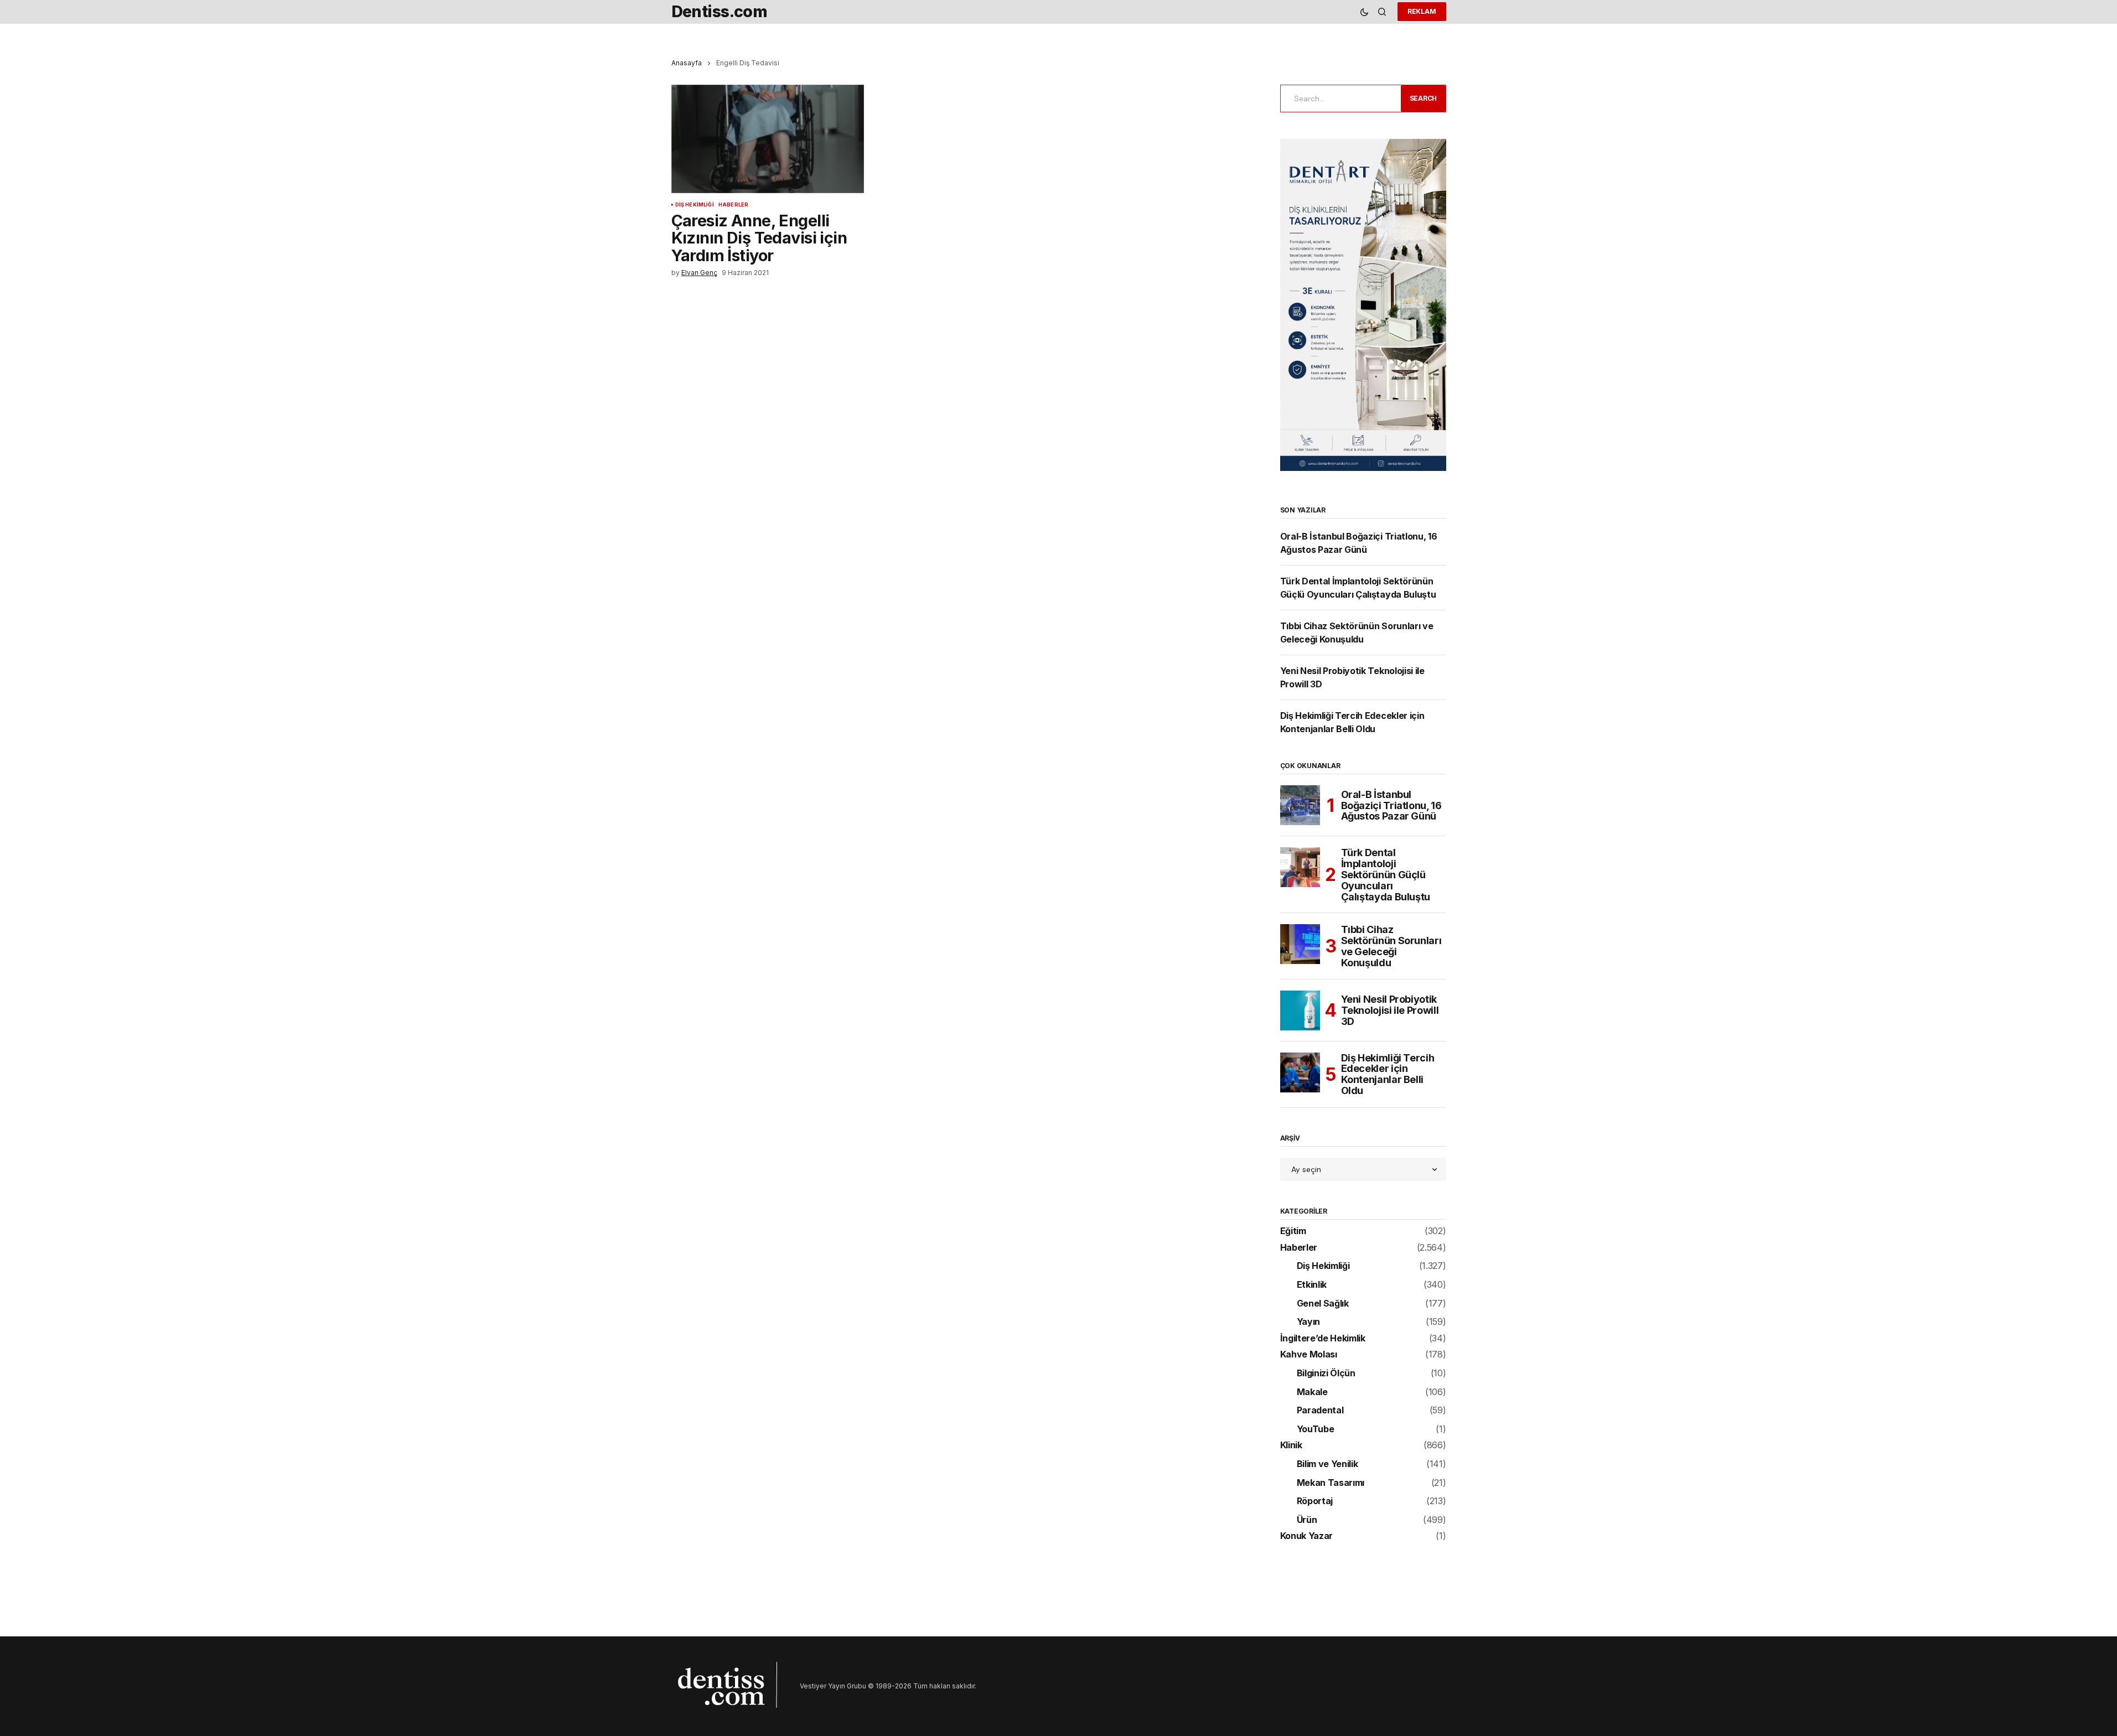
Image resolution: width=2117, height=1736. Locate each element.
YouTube (1316, 1429)
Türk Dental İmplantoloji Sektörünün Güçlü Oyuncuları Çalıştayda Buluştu (1386, 875)
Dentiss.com (720, 11)
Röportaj (1315, 1501)
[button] (1364, 12)
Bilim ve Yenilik (1327, 1464)
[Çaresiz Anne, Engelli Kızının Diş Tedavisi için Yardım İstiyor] (768, 139)
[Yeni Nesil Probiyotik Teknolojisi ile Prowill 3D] (1300, 1010)
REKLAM (1422, 11)
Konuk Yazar (1306, 1536)
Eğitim (1293, 1231)
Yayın (1308, 1322)
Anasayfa (687, 63)
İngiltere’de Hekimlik (1323, 1339)
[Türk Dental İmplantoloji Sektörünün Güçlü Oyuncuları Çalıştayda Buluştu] (1300, 867)
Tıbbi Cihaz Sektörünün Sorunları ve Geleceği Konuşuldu (1391, 946)
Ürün (1307, 1520)
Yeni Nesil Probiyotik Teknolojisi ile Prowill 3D (1390, 1010)
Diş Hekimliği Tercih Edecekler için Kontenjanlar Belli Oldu (1388, 1074)
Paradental (1320, 1411)
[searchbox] (1339, 99)
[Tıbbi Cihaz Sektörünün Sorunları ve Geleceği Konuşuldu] (1300, 944)
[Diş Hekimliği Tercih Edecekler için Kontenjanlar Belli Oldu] (1300, 1072)
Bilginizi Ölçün (1326, 1374)
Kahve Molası (1309, 1355)
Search (1424, 98)
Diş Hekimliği (695, 205)
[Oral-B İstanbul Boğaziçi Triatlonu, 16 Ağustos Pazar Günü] (1300, 805)
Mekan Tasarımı (1331, 1483)
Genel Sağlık (1323, 1304)
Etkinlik (1312, 1285)
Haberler (733, 205)
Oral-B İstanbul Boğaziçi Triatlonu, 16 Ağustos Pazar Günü (1391, 805)
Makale (1312, 1392)
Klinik (1291, 1445)
